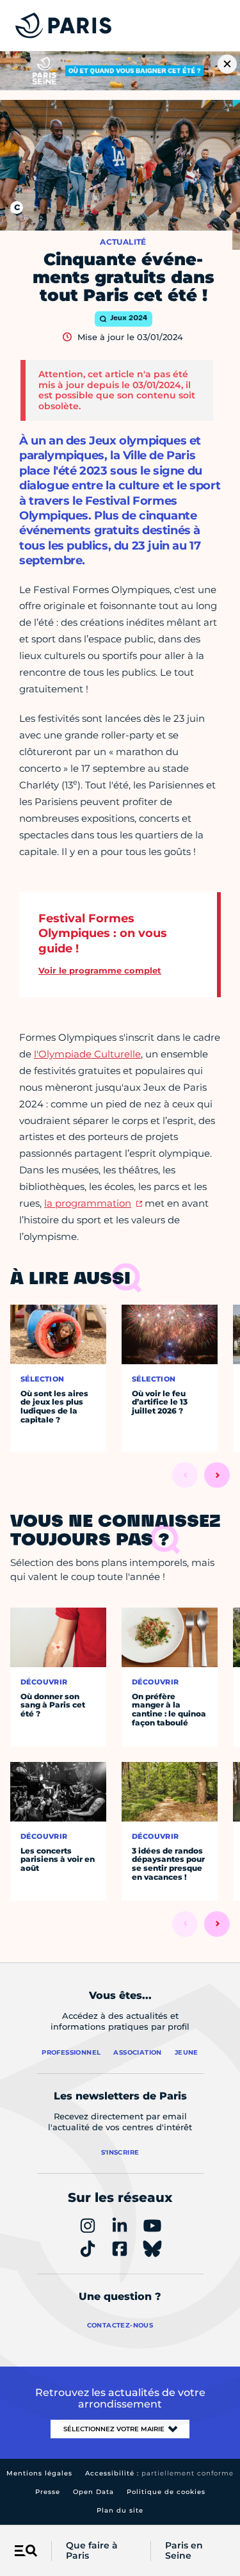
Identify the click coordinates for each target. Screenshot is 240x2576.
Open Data (93, 2492)
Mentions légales (39, 2473)
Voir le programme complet (100, 970)
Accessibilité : (159, 2473)
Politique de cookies (166, 2492)
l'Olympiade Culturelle (87, 1054)
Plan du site (120, 2510)
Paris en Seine (184, 2551)
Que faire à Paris (92, 2551)
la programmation (88, 1203)
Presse (48, 2492)
